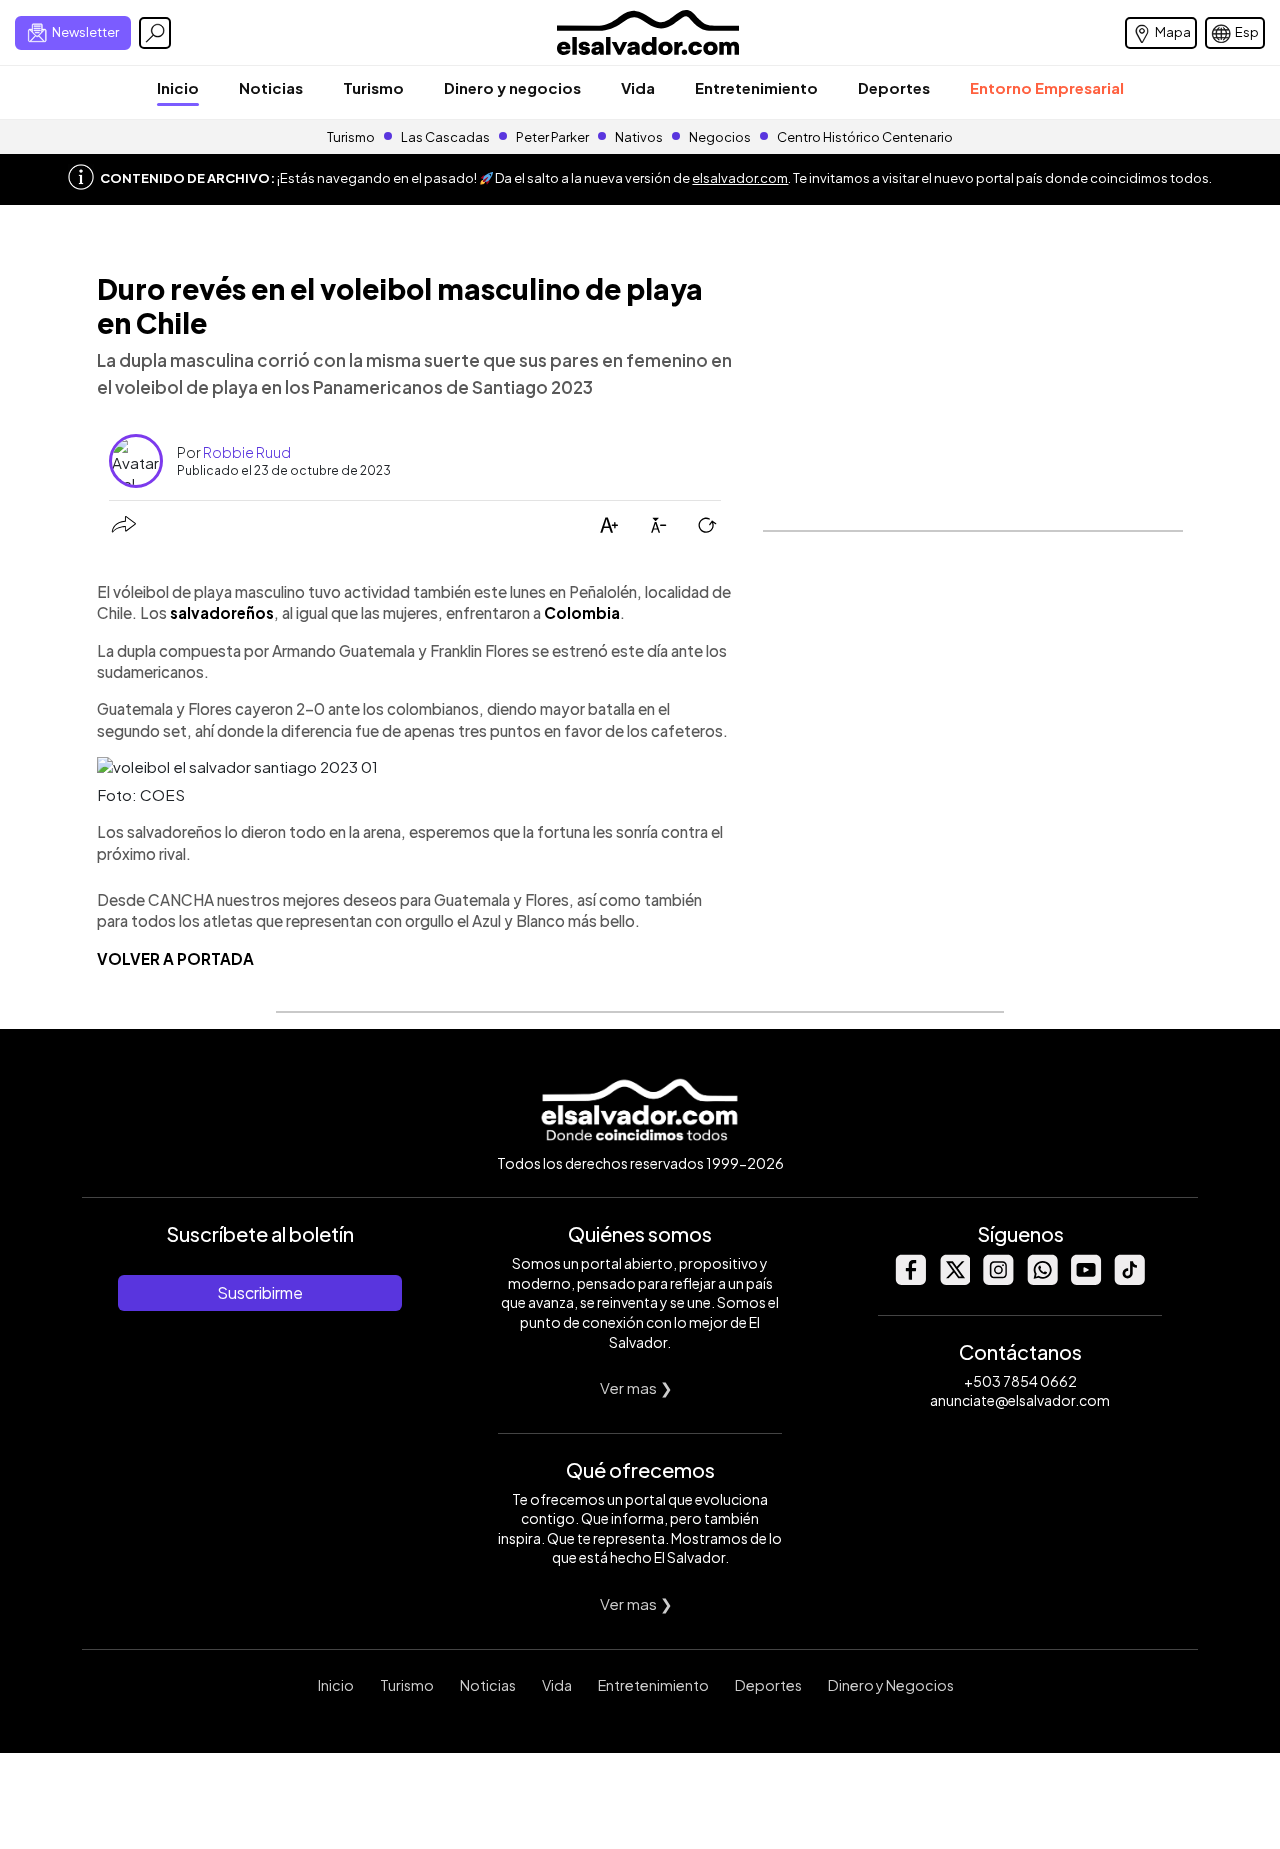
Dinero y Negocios (891, 1685)
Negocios (720, 137)
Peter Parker (553, 137)
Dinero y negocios (512, 87)
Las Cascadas (445, 137)
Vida (638, 87)
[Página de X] (954, 1279)
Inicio (178, 87)
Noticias (271, 87)
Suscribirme (260, 1292)
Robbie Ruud (247, 452)
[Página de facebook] (910, 1279)
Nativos (639, 137)
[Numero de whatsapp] (1042, 1279)
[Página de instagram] (998, 1279)
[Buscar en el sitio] (155, 33)
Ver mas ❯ (636, 1387)
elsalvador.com (740, 178)
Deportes (894, 87)
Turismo (373, 87)
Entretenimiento (756, 87)
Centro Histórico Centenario (865, 137)
